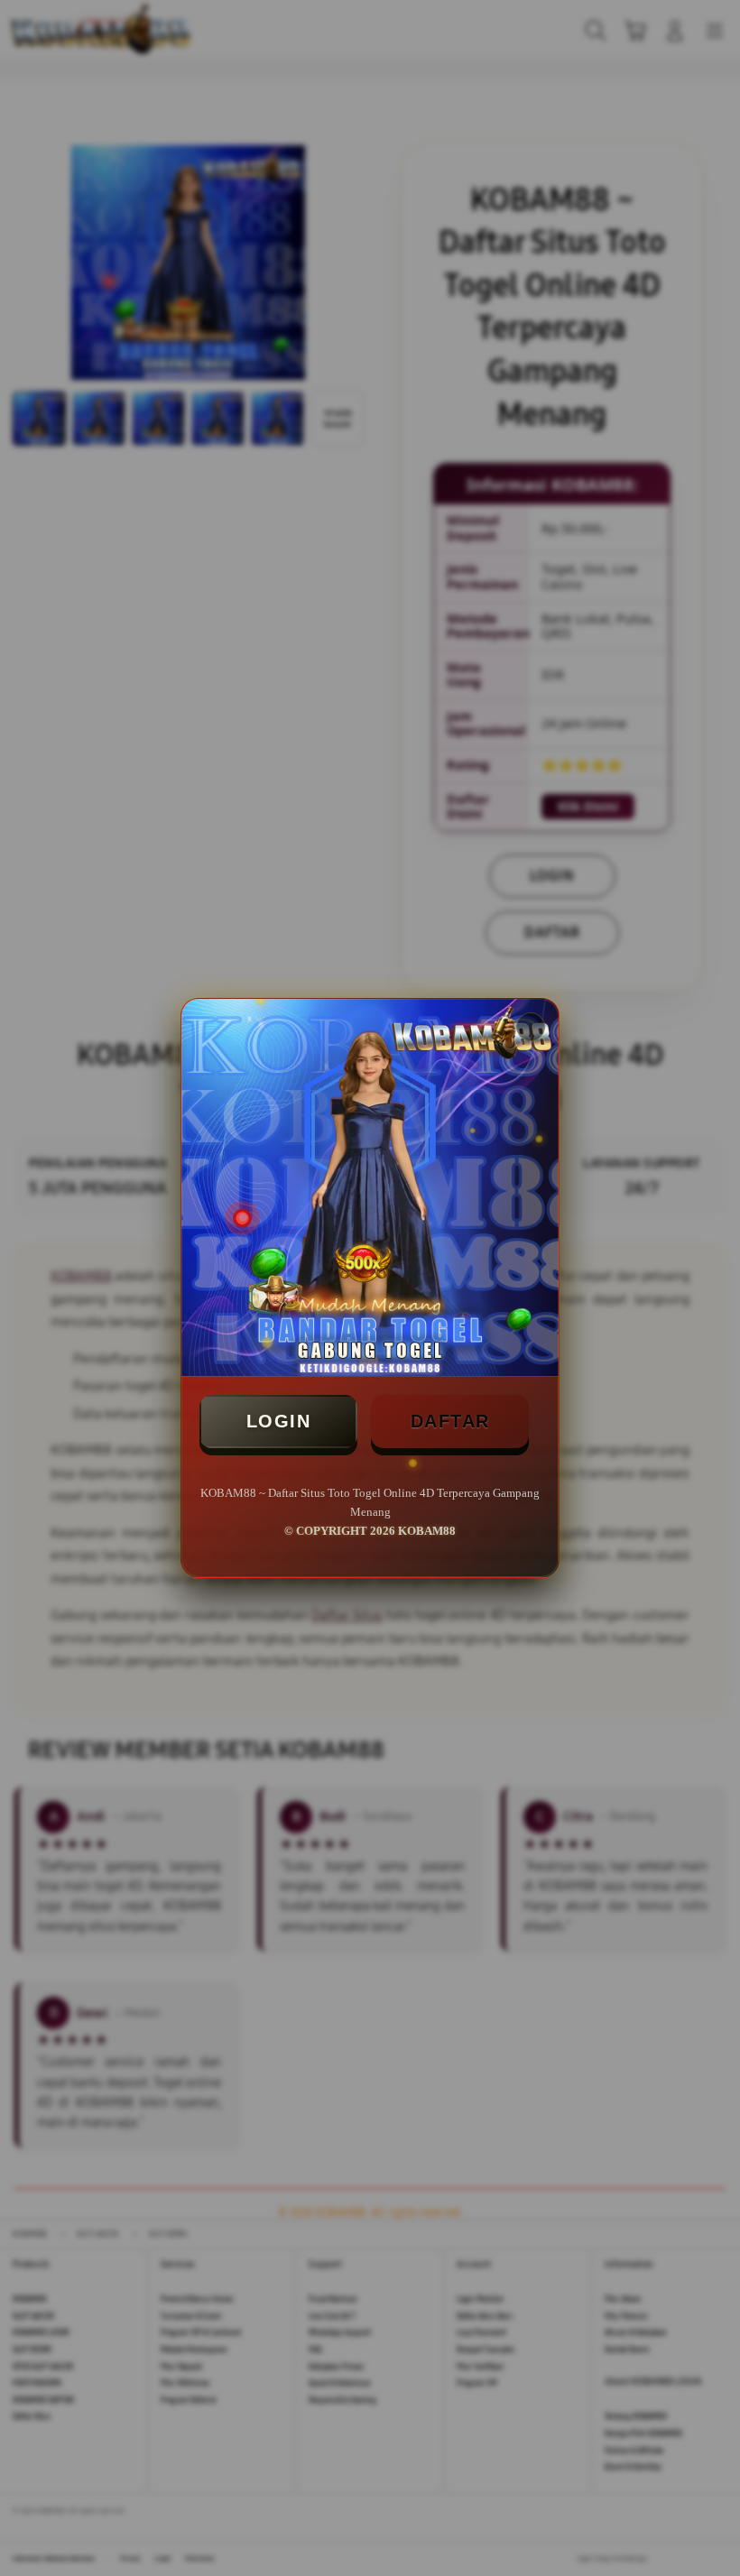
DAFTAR (450, 1421)
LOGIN (279, 1421)
